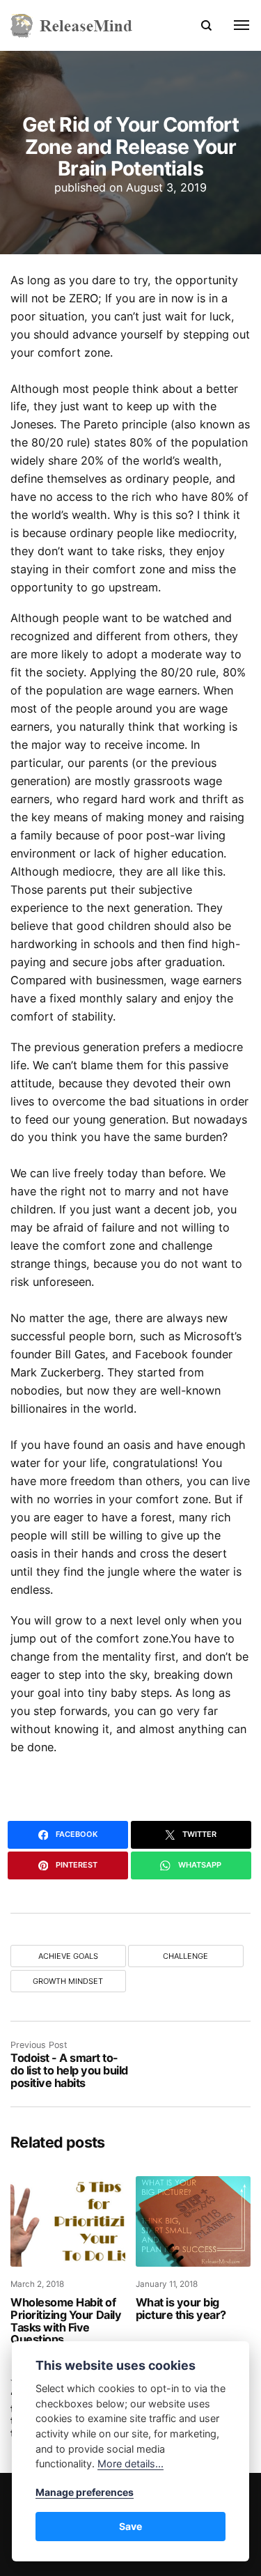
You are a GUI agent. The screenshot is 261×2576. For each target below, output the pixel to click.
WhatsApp (199, 1865)
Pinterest (76, 1865)
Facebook (76, 1834)
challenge (185, 1956)
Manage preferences (85, 2492)
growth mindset (68, 1981)
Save (130, 2526)
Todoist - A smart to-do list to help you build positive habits (69, 2070)
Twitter (198, 1834)
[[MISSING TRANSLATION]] (234, 25)
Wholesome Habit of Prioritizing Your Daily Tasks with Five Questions (66, 2321)
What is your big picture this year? (183, 2309)
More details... (130, 2464)
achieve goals (68, 1956)
